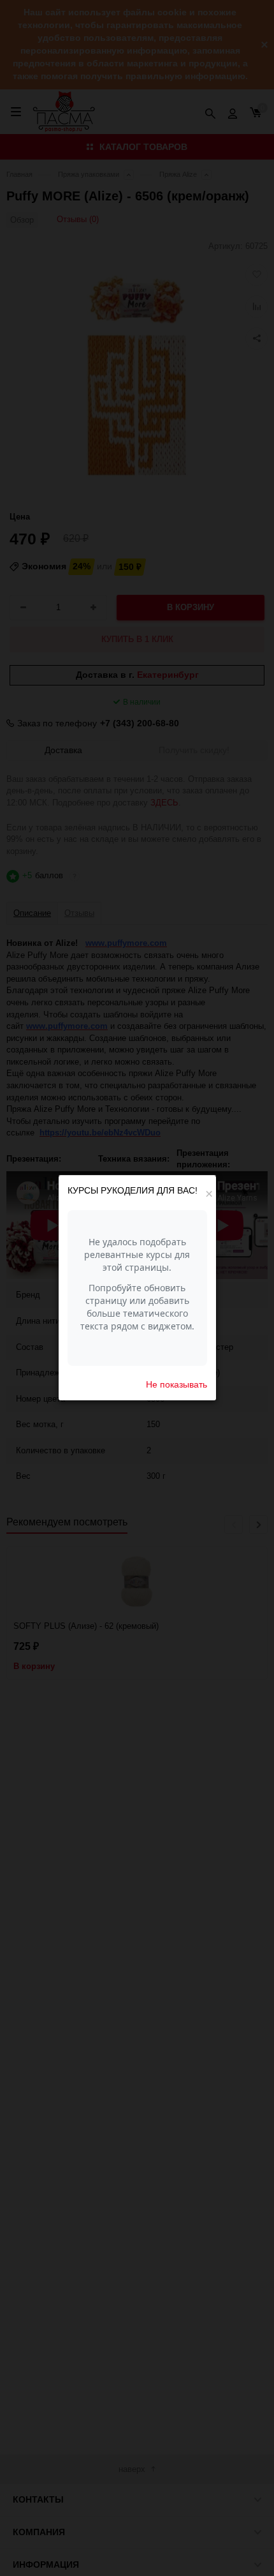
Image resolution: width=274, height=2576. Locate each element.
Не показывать (177, 1384)
